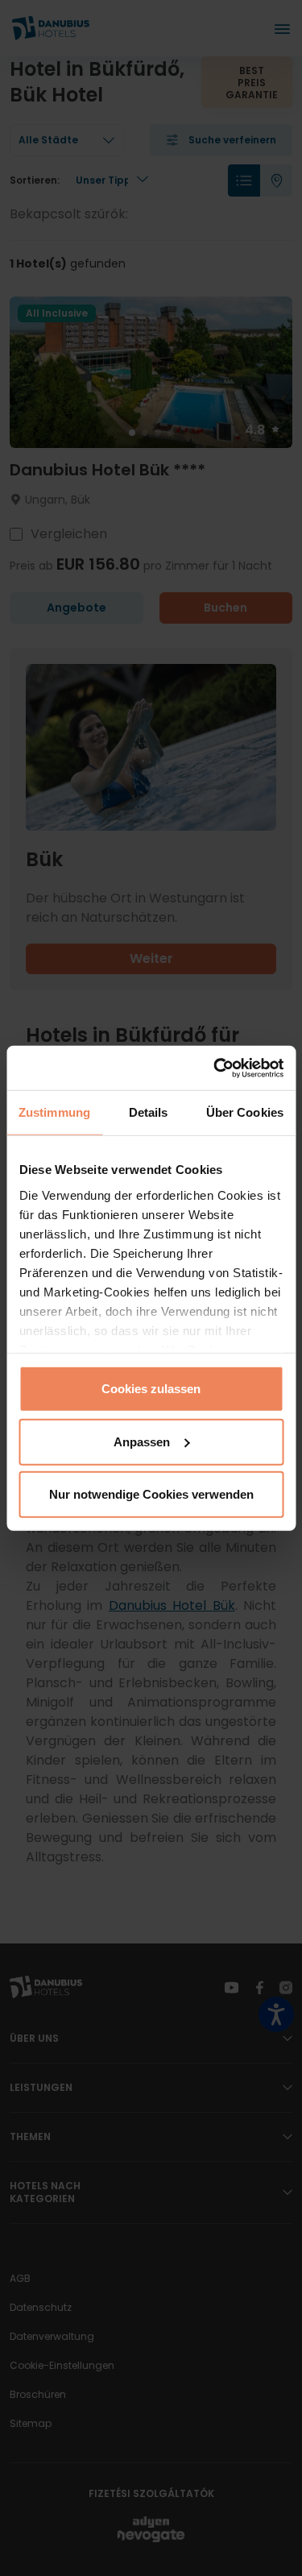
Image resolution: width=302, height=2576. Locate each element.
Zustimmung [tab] (54, 1112)
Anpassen (142, 1441)
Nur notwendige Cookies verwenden (151, 1494)
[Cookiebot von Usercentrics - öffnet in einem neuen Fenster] (215, 1068)
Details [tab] (149, 1112)
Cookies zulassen (151, 1389)
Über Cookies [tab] (245, 1112)
